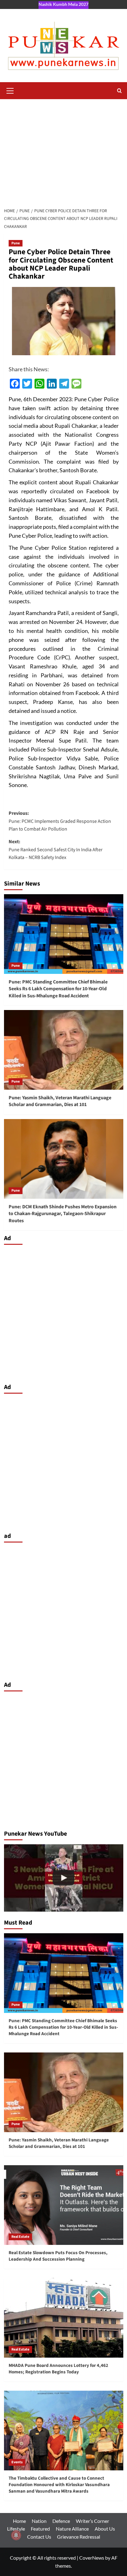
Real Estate (20, 2237)
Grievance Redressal (79, 2537)
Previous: (60, 821)
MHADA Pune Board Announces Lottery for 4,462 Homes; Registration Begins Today (58, 2369)
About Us (105, 2529)
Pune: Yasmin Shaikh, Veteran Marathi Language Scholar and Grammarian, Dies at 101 (60, 1101)
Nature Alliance (72, 2529)
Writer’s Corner (92, 2521)
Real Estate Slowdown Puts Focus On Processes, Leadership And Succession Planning (58, 2256)
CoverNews (92, 2558)
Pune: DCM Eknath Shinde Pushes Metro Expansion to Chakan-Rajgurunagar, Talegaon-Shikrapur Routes (63, 1214)
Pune (16, 243)
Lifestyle (16, 2529)
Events (17, 2462)
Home (19, 2521)
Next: (56, 850)
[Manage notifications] (16, 2535)
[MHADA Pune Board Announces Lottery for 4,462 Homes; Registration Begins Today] (64, 2318)
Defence (61, 2521)
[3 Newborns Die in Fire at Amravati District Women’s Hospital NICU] (64, 1878)
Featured (40, 2529)
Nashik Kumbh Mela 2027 (63, 4)
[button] (10, 90)
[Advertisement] (63, 152)
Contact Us (39, 2537)
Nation (39, 2521)
